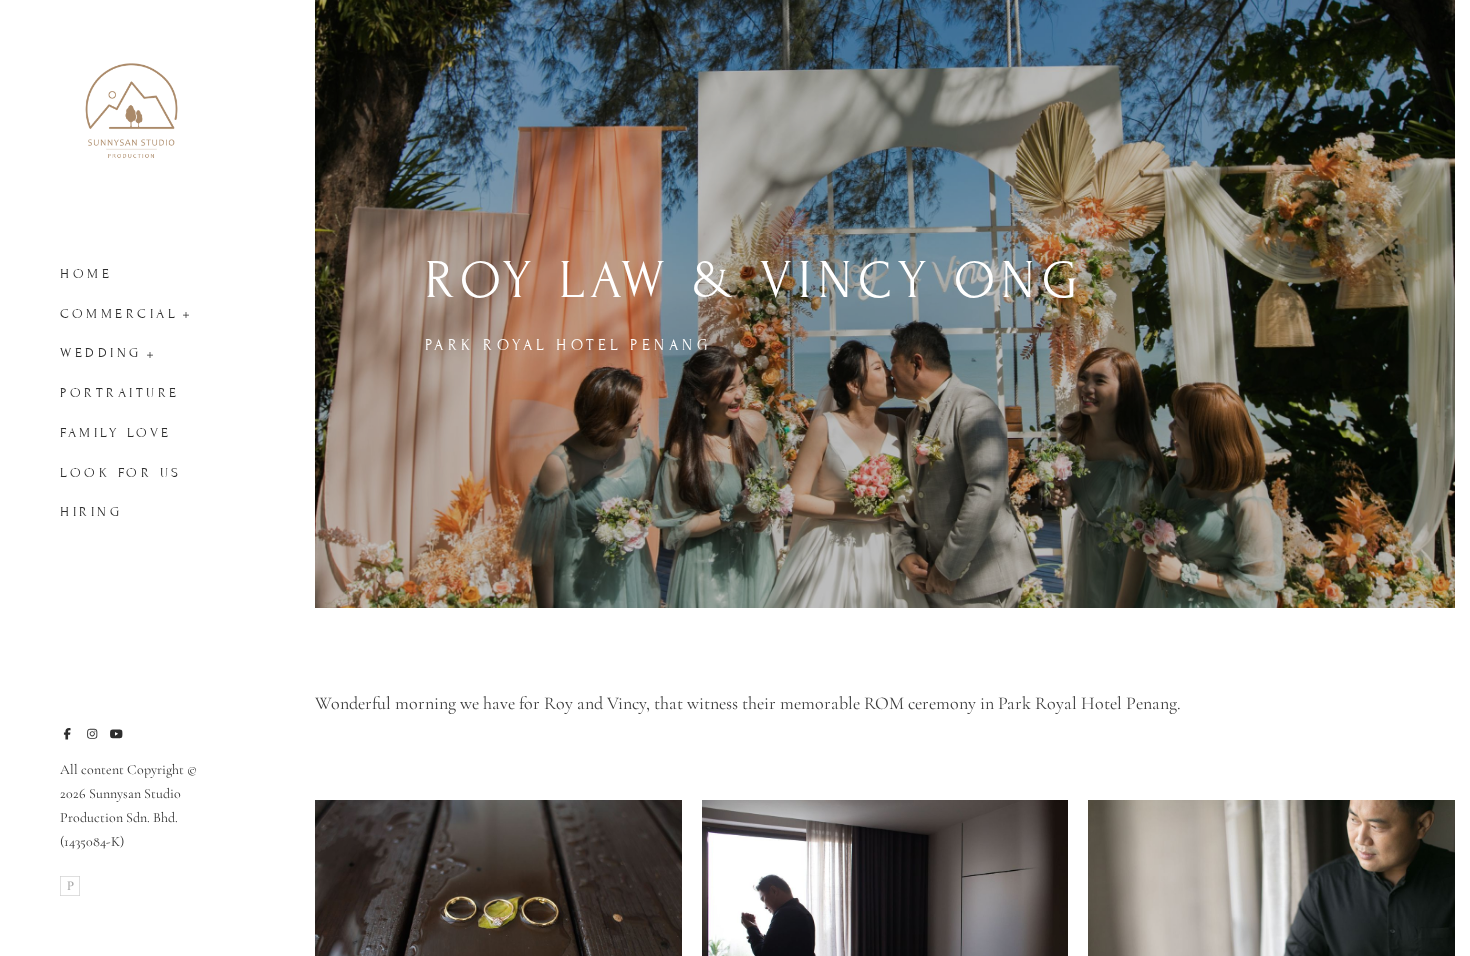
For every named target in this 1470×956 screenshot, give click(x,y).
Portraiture (120, 393)
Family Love (116, 433)
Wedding (101, 353)
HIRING (91, 512)
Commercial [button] (119, 314)
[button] (187, 313)
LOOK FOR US (121, 473)
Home (86, 274)
